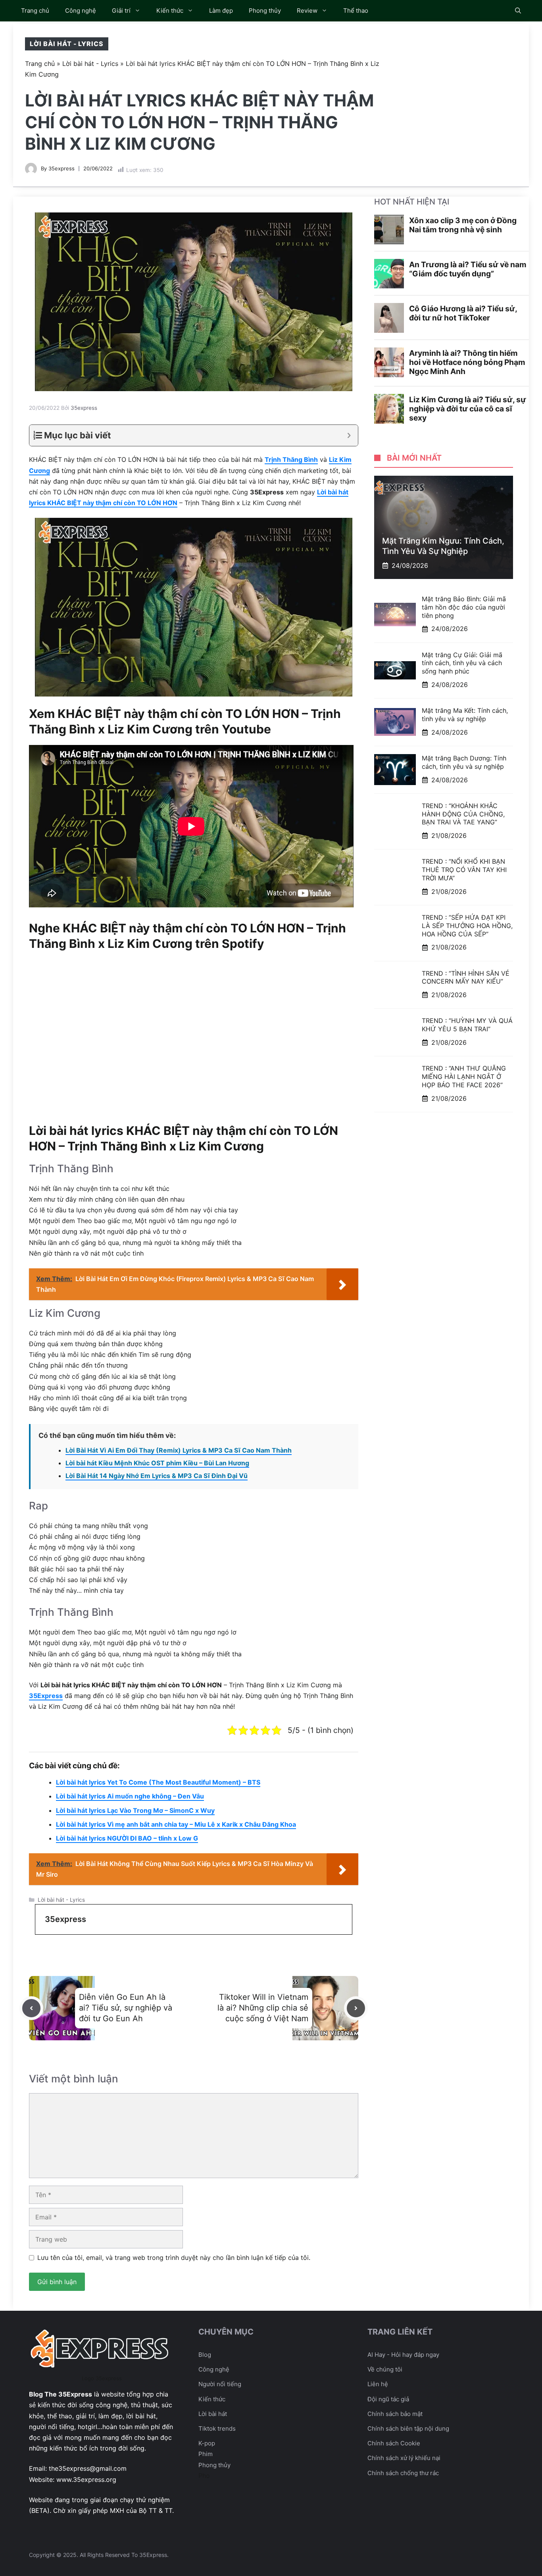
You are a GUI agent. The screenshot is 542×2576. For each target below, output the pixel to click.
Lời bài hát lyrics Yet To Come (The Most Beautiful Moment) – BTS (158, 1782)
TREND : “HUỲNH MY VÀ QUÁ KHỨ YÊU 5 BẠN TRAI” (467, 1025)
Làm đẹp (221, 11)
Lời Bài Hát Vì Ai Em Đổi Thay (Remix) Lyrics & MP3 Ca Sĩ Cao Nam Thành (179, 1450)
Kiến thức (170, 11)
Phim (206, 2454)
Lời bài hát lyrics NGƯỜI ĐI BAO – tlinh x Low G (127, 1838)
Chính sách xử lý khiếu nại (404, 2458)
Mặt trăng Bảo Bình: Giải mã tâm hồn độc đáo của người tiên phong (464, 607)
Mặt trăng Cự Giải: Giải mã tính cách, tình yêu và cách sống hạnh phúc (462, 663)
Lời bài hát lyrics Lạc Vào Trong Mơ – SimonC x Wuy (135, 1810)
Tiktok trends (217, 2428)
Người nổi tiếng (220, 2384)
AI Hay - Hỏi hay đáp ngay (403, 2355)
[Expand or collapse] (349, 435)
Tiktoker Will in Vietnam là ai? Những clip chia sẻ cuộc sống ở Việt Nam (263, 2008)
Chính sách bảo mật (395, 2414)
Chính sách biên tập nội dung (408, 2428)
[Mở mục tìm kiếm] (518, 11)
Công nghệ (81, 11)
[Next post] (356, 2008)
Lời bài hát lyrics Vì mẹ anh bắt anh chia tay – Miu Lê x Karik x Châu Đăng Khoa (176, 1824)
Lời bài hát (213, 2414)
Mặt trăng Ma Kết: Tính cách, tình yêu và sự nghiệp (465, 715)
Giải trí (121, 11)
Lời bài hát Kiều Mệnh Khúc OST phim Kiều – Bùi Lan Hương (157, 1463)
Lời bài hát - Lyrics (67, 44)
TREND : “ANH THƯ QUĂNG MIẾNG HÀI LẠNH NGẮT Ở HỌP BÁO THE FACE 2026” (464, 1077)
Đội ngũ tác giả (388, 2399)
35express (62, 168)
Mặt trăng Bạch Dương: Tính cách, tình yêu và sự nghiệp (464, 762)
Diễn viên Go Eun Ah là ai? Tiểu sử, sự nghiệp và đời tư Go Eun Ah (126, 2008)
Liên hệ (378, 2384)
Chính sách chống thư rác (403, 2473)
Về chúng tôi (385, 2369)
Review (307, 11)
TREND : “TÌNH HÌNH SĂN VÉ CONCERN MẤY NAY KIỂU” (466, 977)
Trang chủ (35, 11)
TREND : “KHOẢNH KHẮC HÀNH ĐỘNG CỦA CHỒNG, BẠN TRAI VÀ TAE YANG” (463, 814)
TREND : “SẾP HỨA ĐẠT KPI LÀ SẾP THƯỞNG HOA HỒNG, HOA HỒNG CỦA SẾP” (467, 926)
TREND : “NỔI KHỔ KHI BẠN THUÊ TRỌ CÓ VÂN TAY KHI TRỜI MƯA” (464, 870)
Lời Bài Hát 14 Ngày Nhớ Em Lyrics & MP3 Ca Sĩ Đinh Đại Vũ (157, 1476)
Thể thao (356, 11)
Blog (205, 2355)
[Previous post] (31, 2008)
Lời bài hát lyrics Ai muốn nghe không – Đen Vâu (130, 1796)
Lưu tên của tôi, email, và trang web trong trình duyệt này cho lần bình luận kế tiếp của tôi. (174, 2258)
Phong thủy (265, 11)
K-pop (207, 2443)
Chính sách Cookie (394, 2443)
